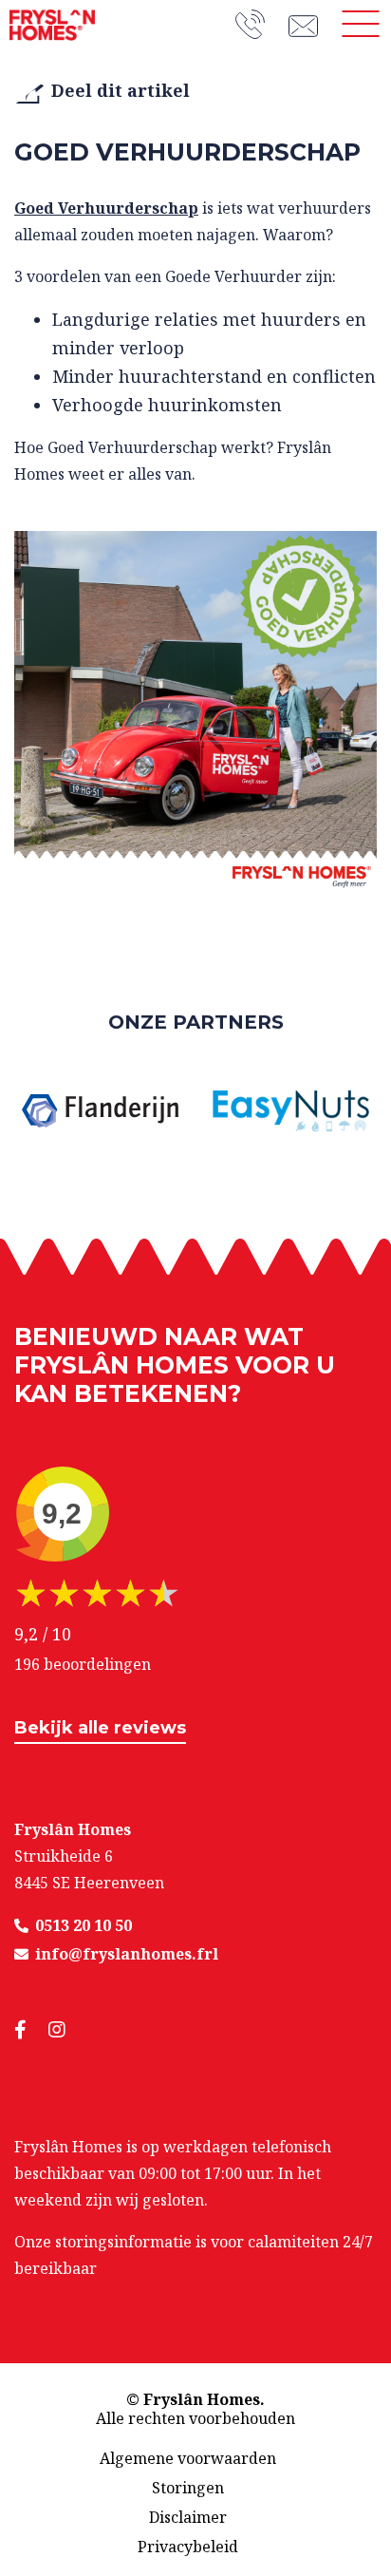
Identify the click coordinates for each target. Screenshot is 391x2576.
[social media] (31, 2030)
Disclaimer (188, 2517)
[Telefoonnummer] (262, 24)
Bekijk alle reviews (100, 1728)
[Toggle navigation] (361, 24)
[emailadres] (309, 24)
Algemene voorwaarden (188, 2458)
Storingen (188, 2488)
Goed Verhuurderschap (106, 208)
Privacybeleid (188, 2547)
